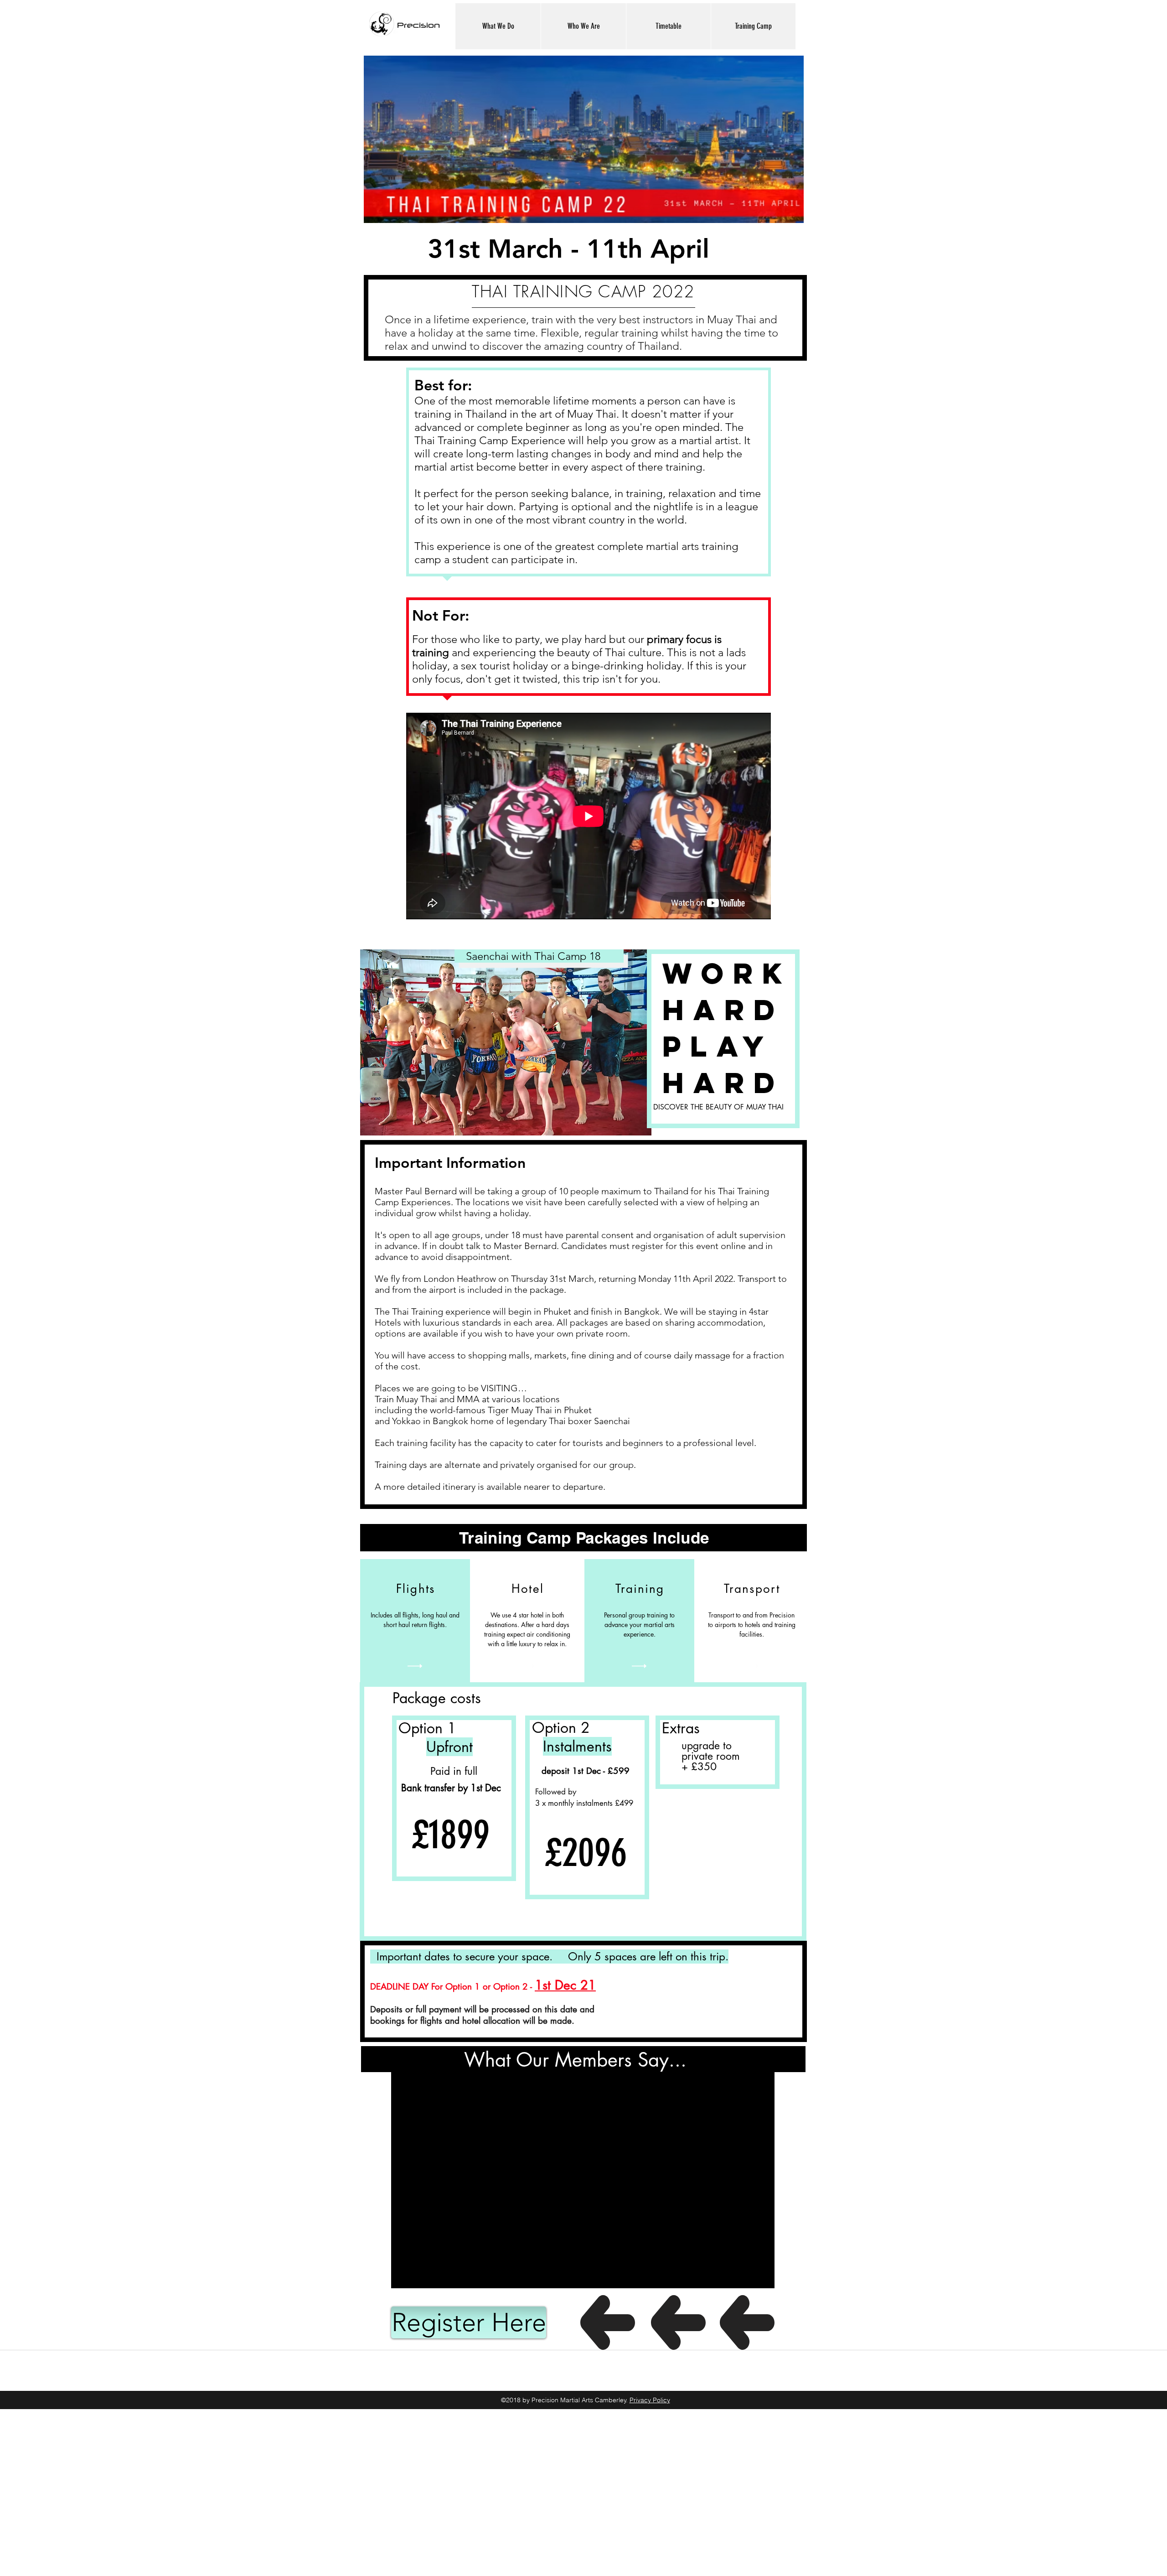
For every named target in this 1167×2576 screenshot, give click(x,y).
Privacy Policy (650, 2400)
